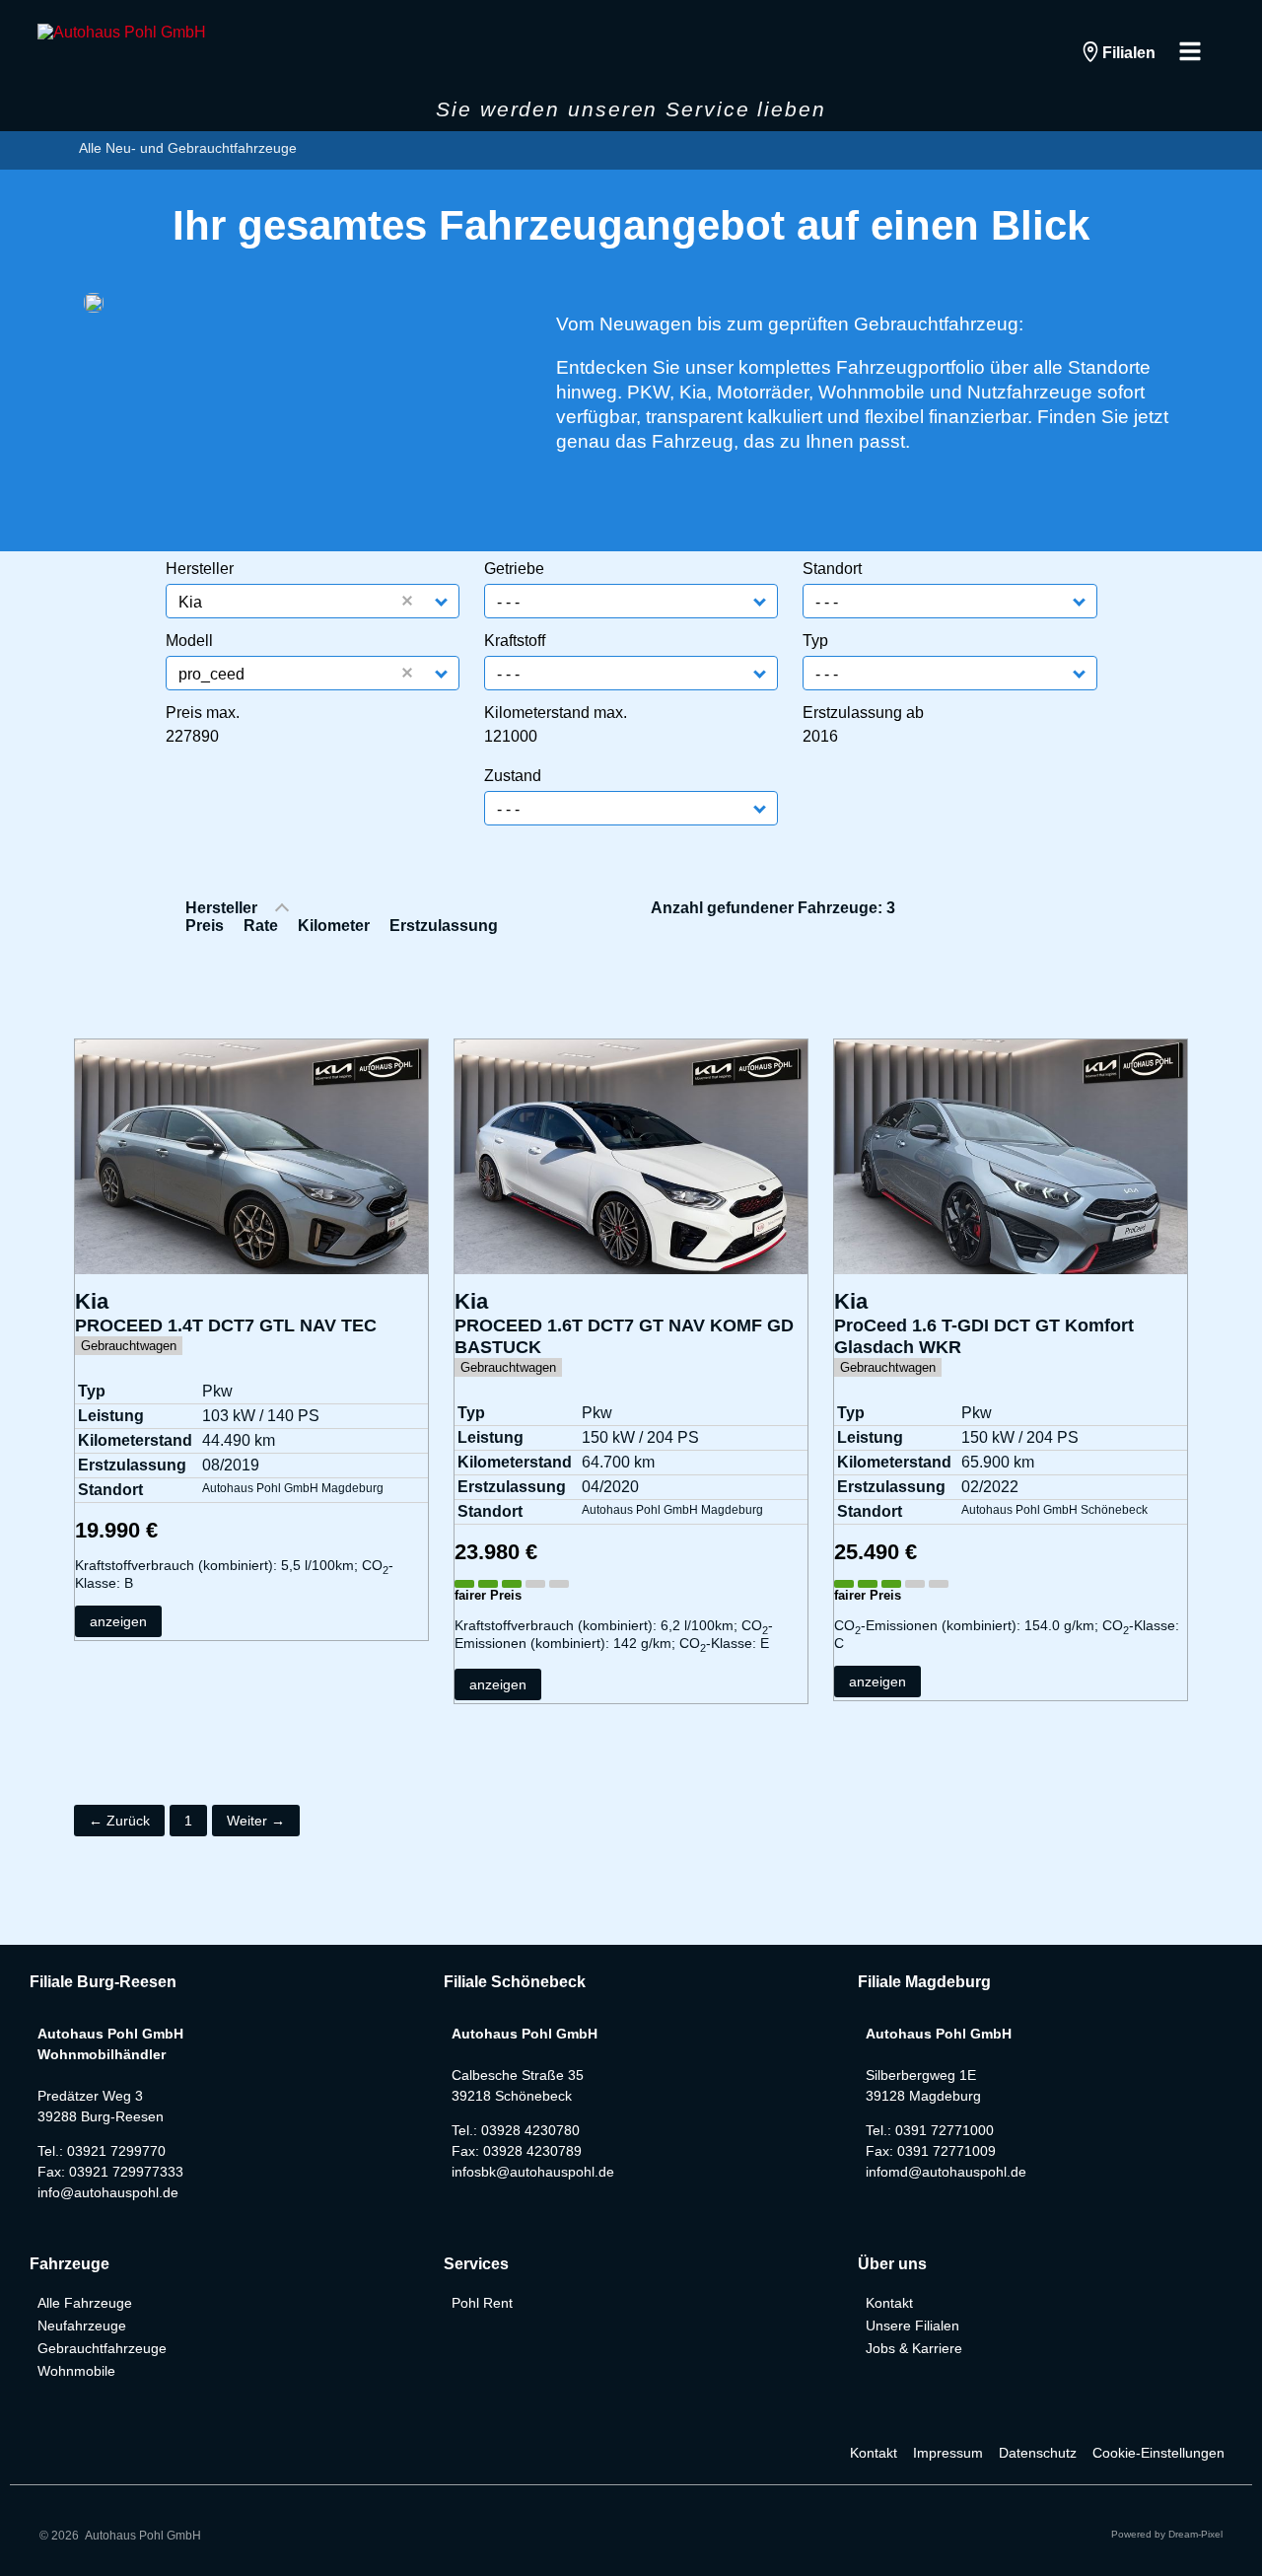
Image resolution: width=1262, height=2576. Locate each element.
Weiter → (256, 1821)
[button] (442, 601)
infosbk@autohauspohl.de (533, 2172)
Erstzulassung (444, 926)
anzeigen (118, 1621)
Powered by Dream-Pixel (1167, 2534)
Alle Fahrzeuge (85, 2303)
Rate (261, 926)
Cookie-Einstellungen (1158, 2453)
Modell (189, 641)
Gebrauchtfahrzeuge (102, 2348)
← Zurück (119, 1821)
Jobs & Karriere (914, 2348)
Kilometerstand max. (556, 713)
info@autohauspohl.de (108, 2192)
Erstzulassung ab (863, 713)
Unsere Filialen (912, 2326)
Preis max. (203, 713)
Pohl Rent (482, 2303)
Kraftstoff (515, 641)
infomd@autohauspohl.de (946, 2172)
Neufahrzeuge (82, 2326)
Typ (815, 641)
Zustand (513, 776)
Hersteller (200, 569)
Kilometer (334, 926)
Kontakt (889, 2303)
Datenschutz (1038, 2453)
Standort (832, 569)
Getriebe (514, 569)
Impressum (948, 2453)
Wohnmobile (76, 2371)
